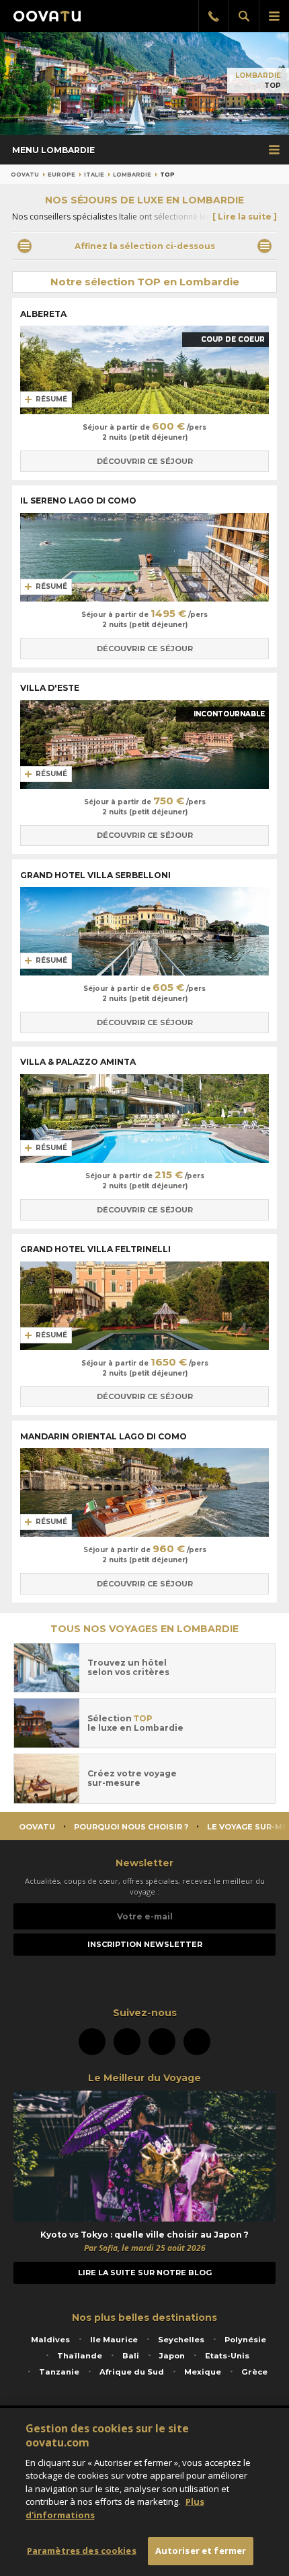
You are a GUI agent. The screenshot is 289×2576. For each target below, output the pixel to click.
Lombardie (258, 76)
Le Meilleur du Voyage (144, 2078)
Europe (61, 175)
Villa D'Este (51, 688)
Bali (131, 2356)
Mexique (203, 2372)
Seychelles (181, 2340)
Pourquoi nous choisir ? (131, 1827)
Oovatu (25, 175)
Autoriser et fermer (201, 2550)
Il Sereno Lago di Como (79, 500)
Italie (94, 175)
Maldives (50, 2340)
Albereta (44, 314)
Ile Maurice (114, 2340)
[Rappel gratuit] (213, 16)
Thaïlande (80, 2356)
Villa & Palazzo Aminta (79, 1062)
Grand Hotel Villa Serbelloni (96, 875)
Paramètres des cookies (82, 2550)
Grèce (254, 2372)
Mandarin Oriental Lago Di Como (105, 1436)
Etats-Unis (227, 2356)
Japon (172, 2356)
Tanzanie (59, 2372)
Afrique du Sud (132, 2372)
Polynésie (245, 2340)
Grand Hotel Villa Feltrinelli (96, 1249)
